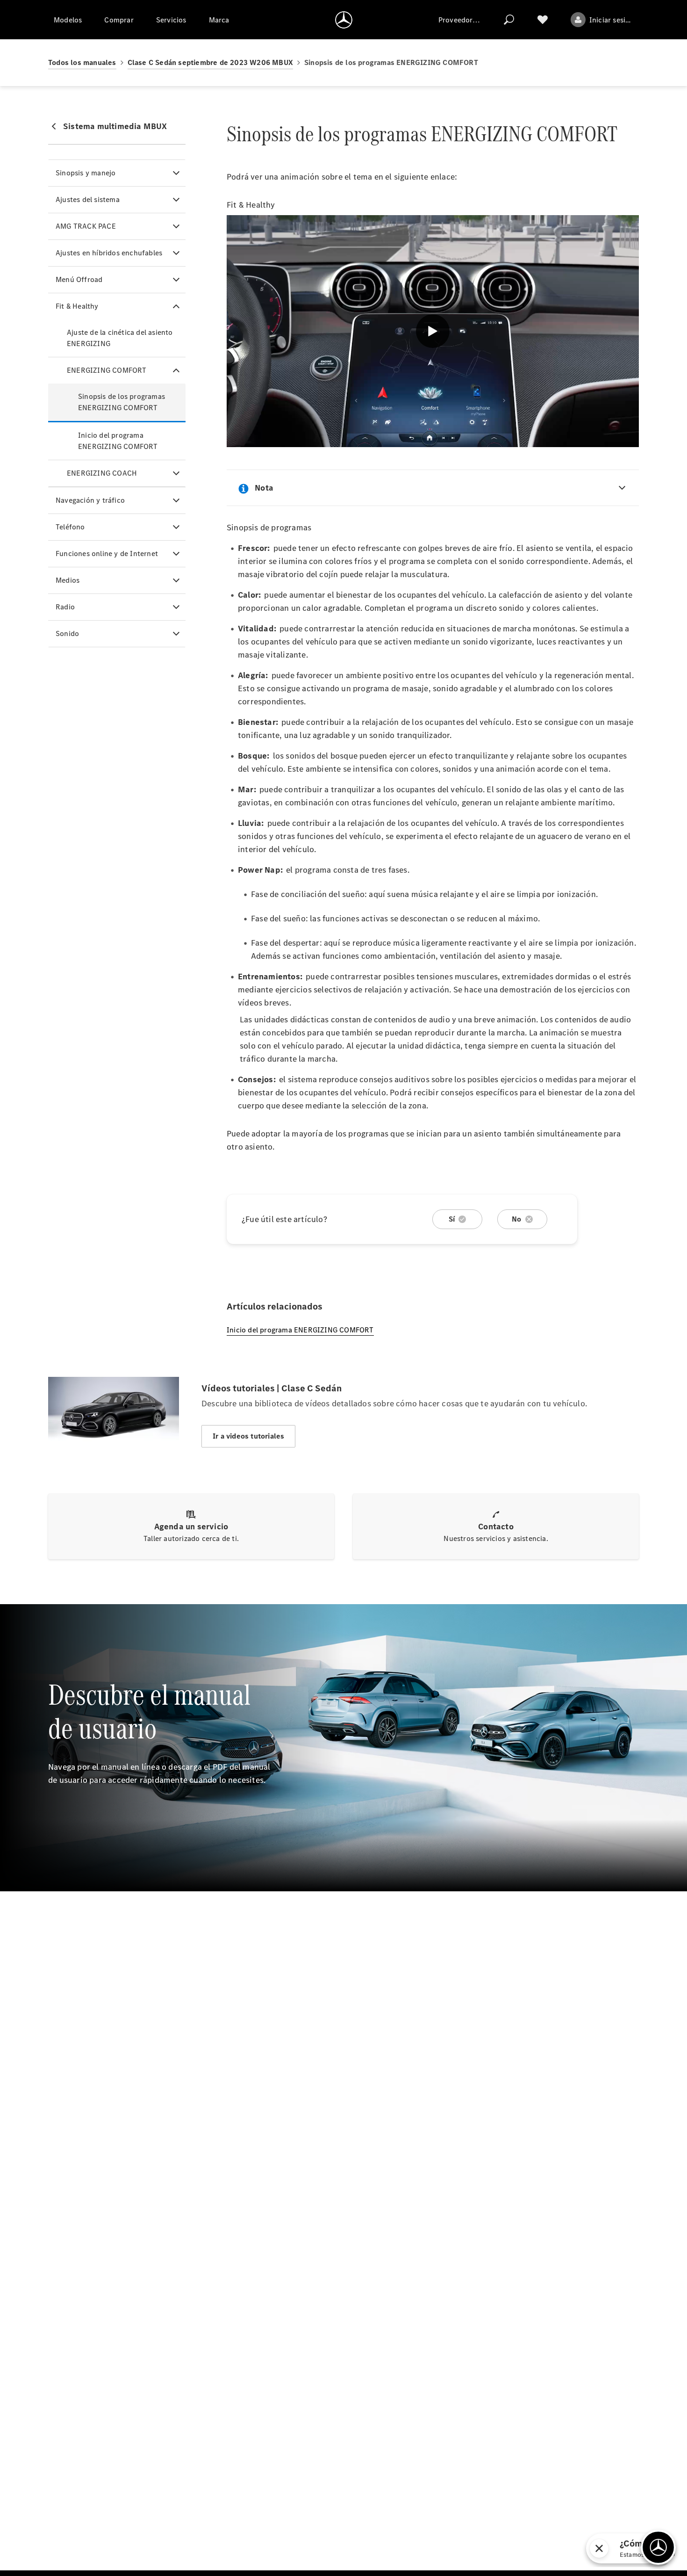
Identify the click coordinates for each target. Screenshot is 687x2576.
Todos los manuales (82, 62)
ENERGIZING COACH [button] (102, 473)
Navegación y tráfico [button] (90, 500)
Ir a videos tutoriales (248, 1436)
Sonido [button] (67, 633)
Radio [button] (65, 607)
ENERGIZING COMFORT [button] (107, 370)
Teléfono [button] (70, 527)
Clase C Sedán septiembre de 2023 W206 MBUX (210, 62)
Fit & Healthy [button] (77, 306)
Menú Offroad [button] (79, 279)
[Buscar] (509, 20)
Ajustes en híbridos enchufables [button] (109, 253)
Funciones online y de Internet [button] (107, 554)
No (516, 1219)
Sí (452, 1219)
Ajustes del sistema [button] (88, 199)
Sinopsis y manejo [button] (86, 173)
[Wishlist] (543, 20)
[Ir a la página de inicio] (344, 20)
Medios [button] (68, 580)
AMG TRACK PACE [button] (86, 226)
